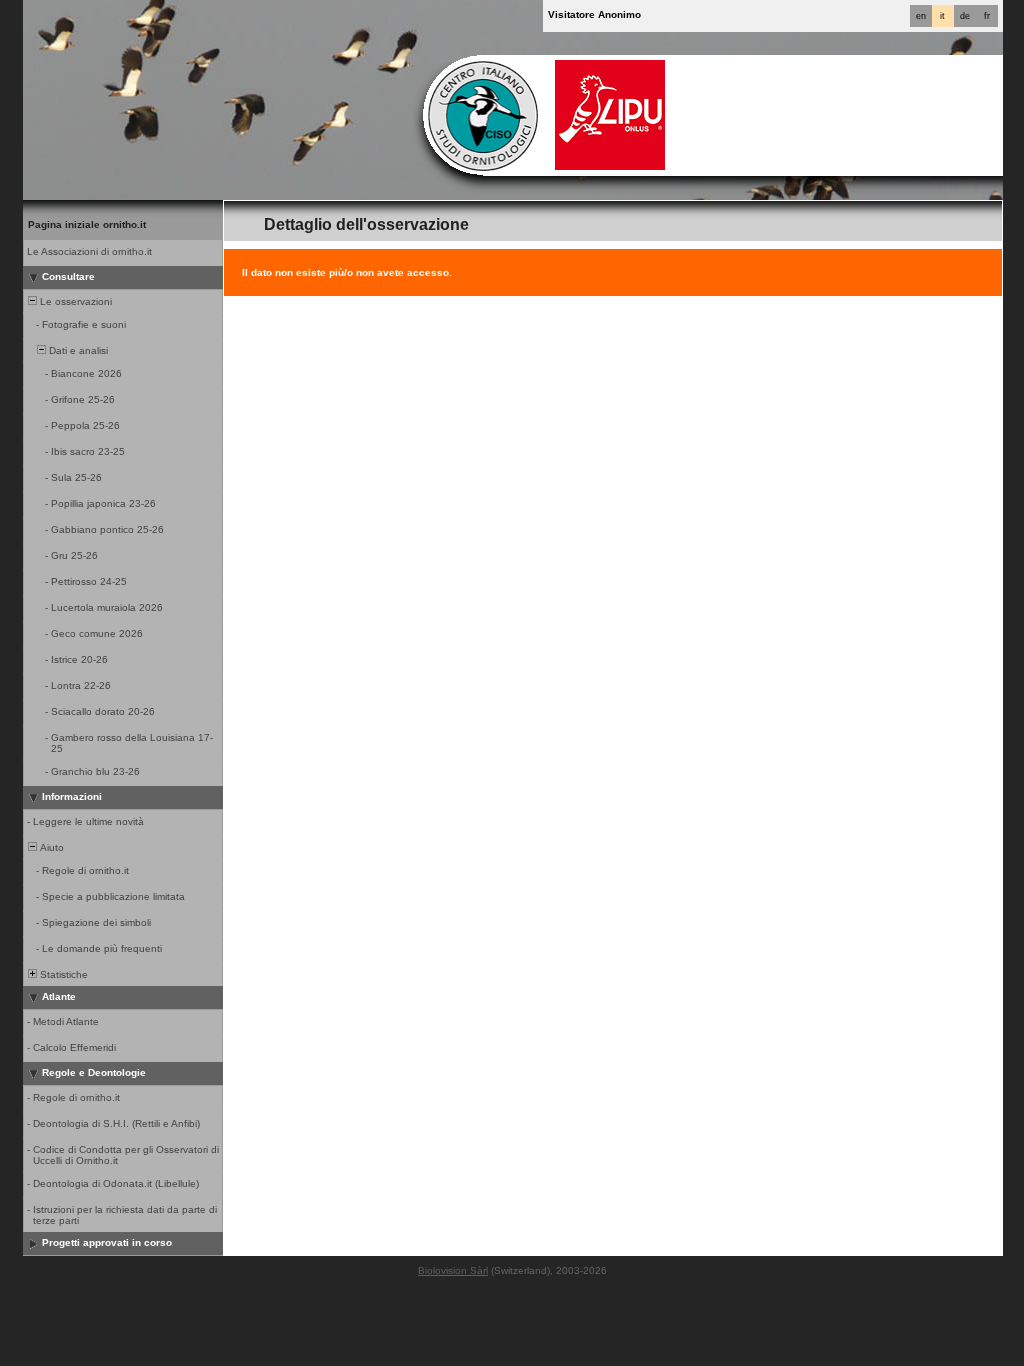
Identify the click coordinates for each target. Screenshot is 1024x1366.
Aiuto (50, 847)
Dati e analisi (77, 350)
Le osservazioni (74, 301)
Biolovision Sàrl (453, 1270)
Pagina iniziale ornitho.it (87, 224)
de (965, 16)
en (921, 16)
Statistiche (62, 974)
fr (987, 16)
